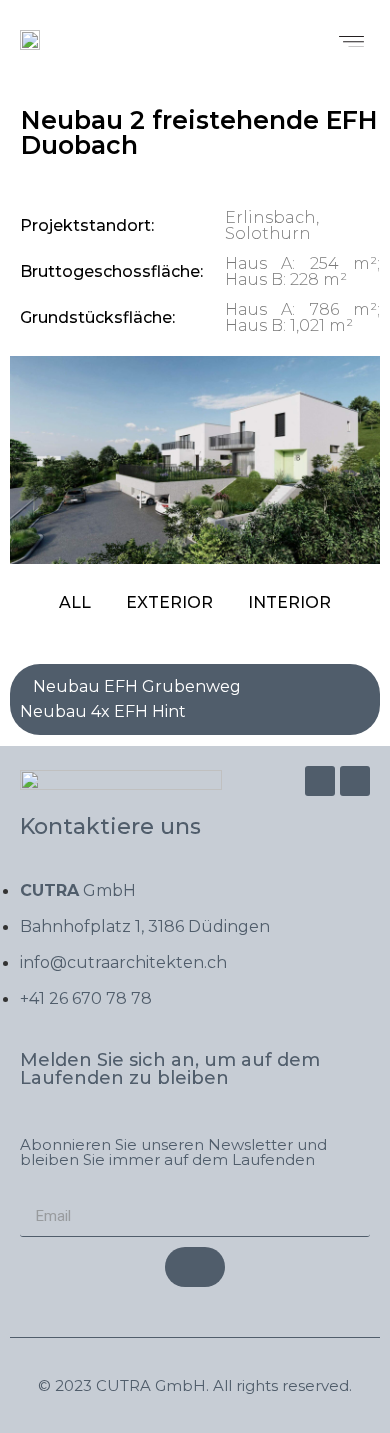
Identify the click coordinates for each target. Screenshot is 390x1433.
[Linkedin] (355, 781)
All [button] (75, 602)
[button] (352, 39)
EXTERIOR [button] (169, 602)
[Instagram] (320, 781)
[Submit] (195, 1267)
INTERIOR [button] (289, 602)
